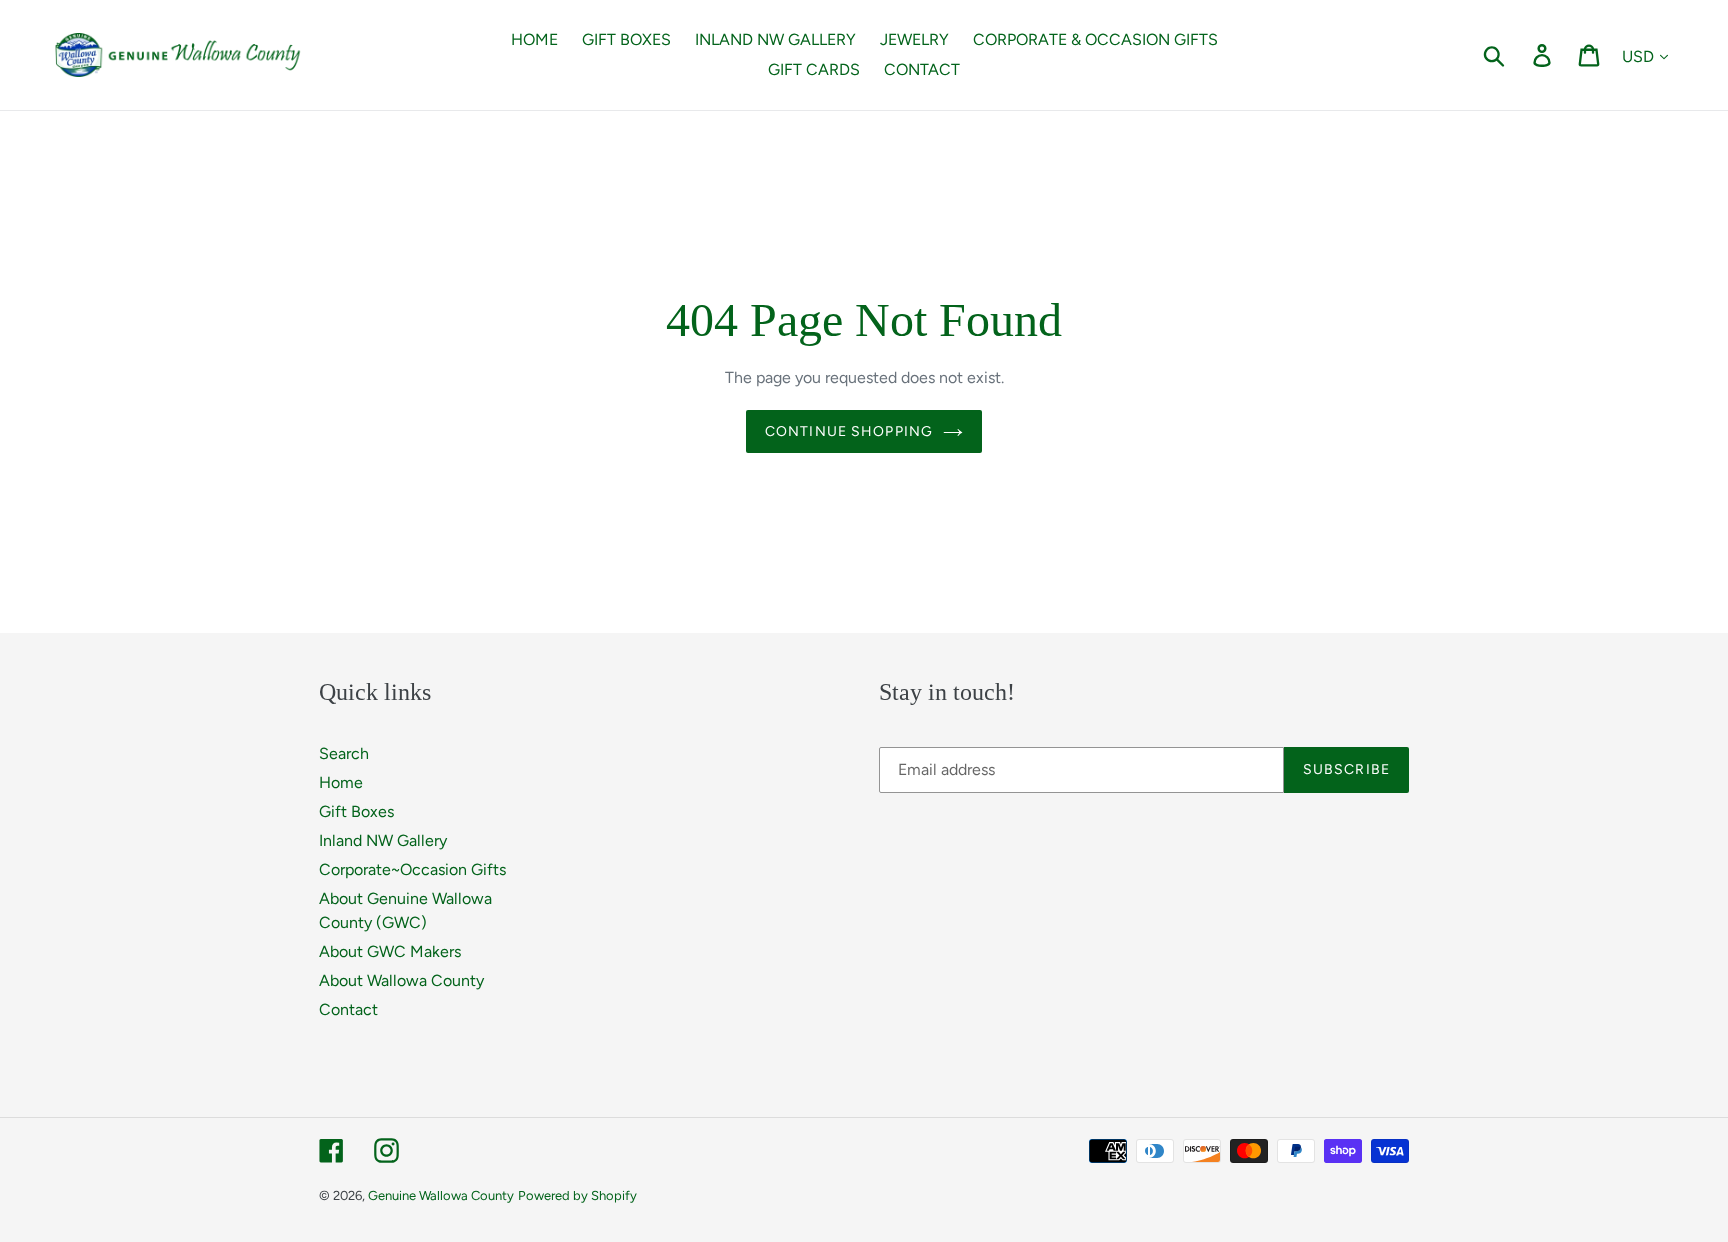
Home (341, 782)
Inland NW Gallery (383, 840)
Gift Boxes (356, 811)
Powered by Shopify (577, 1195)
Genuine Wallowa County (441, 1195)
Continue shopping (849, 431)
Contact (348, 1009)
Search (344, 753)
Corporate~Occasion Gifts (412, 869)
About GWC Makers (390, 951)
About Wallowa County (401, 980)
